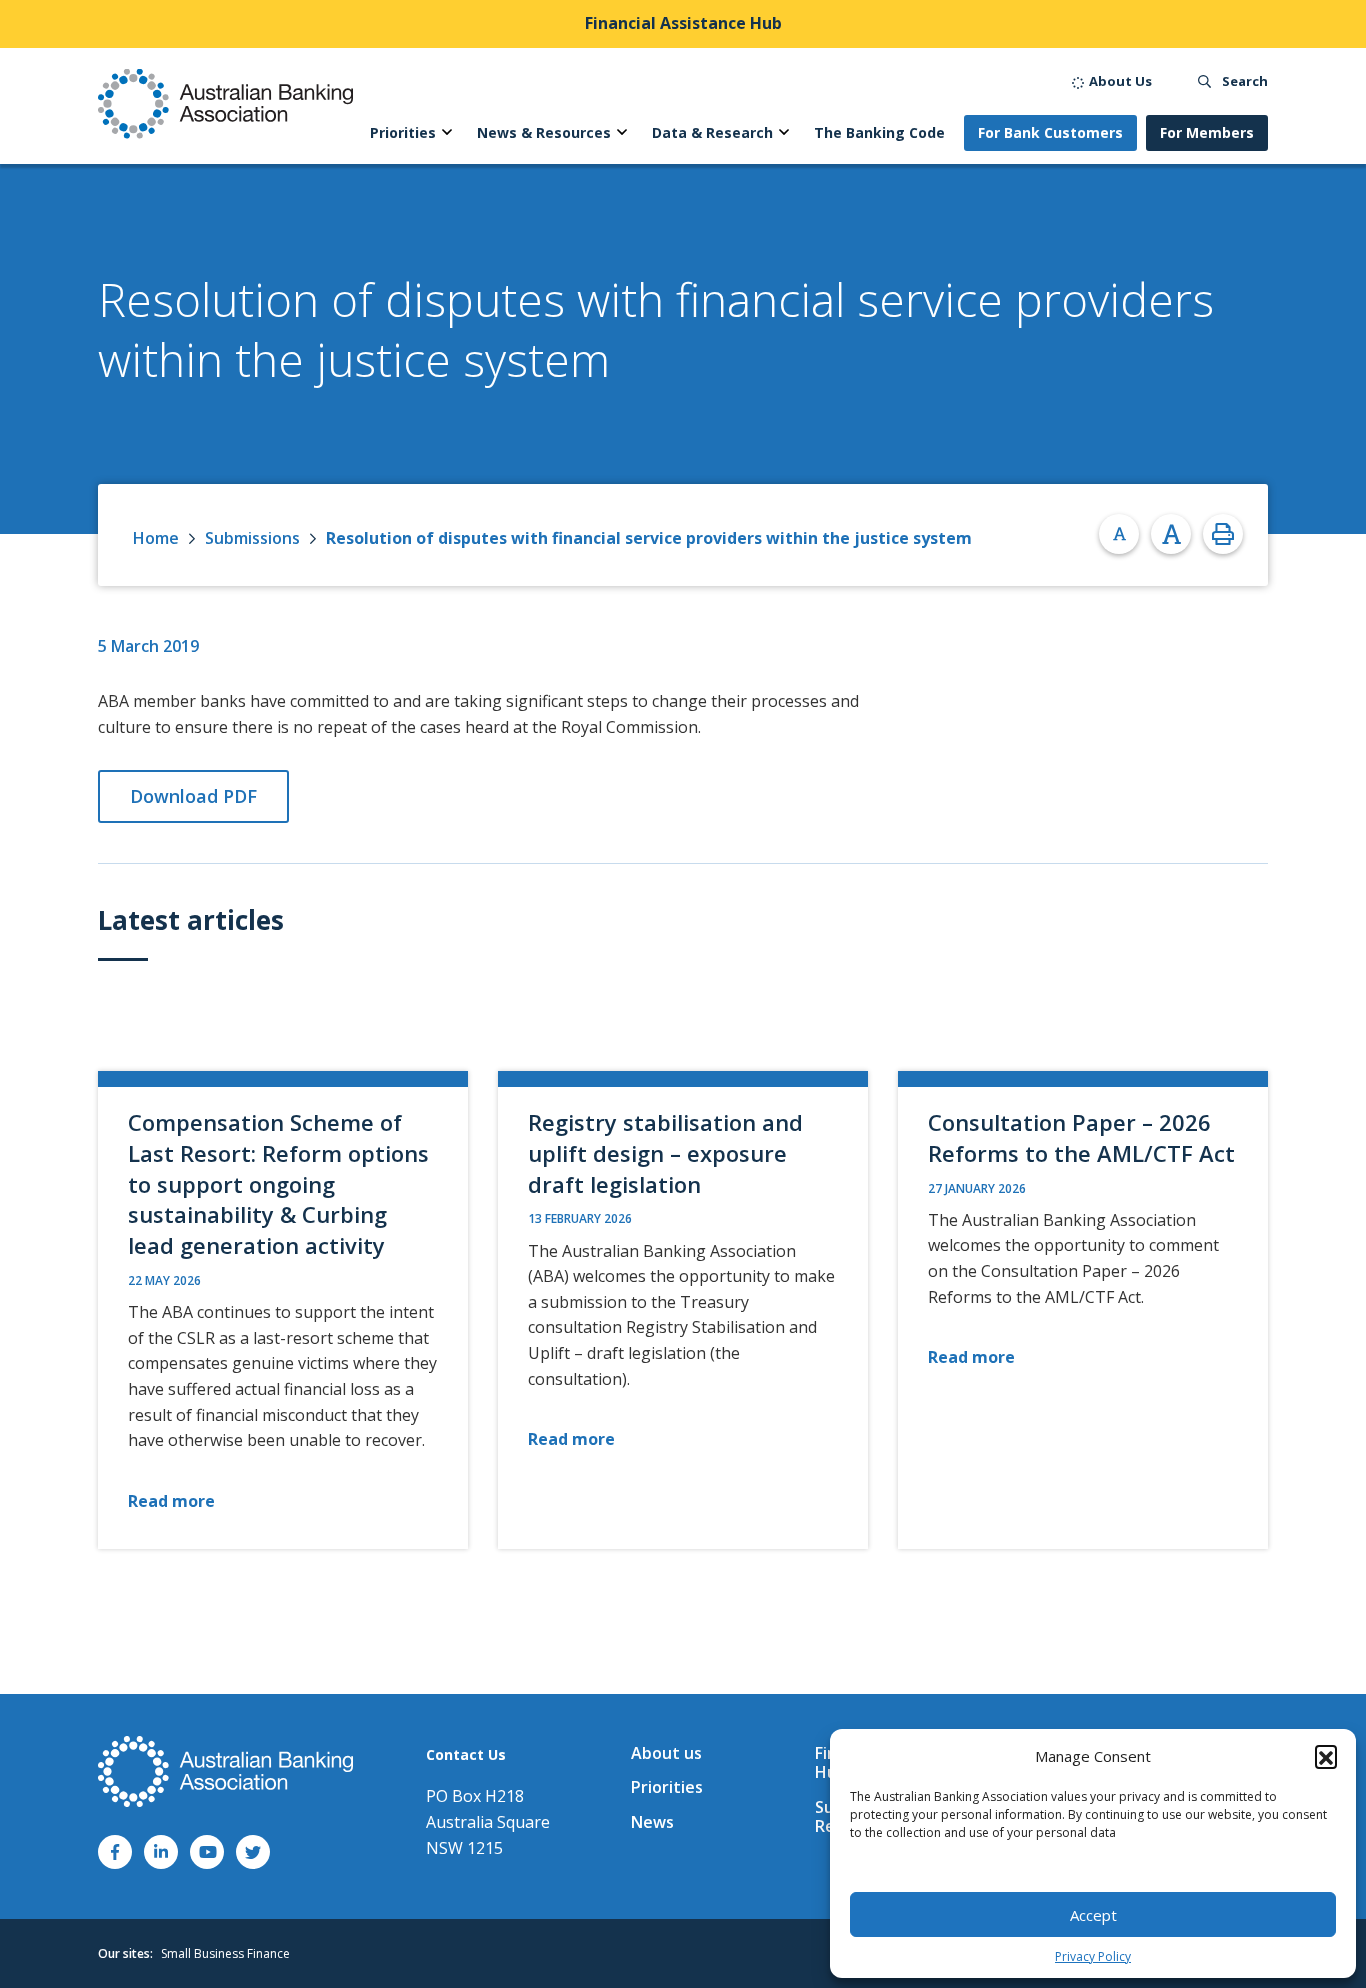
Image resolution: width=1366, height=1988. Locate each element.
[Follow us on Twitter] (253, 1852)
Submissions (252, 538)
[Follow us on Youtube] (207, 1852)
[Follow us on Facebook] (115, 1852)
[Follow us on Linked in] (161, 1852)
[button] (1326, 1756)
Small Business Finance (225, 1953)
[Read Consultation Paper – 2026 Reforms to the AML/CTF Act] (1083, 1310)
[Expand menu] (447, 133)
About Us (1119, 81)
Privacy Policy (1093, 1956)
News (652, 1822)
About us (666, 1753)
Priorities (667, 1787)
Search (1243, 81)
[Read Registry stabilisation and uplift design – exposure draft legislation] (683, 1310)
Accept (1093, 1915)
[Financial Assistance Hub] (683, 24)
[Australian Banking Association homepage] (225, 103)
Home (156, 538)
